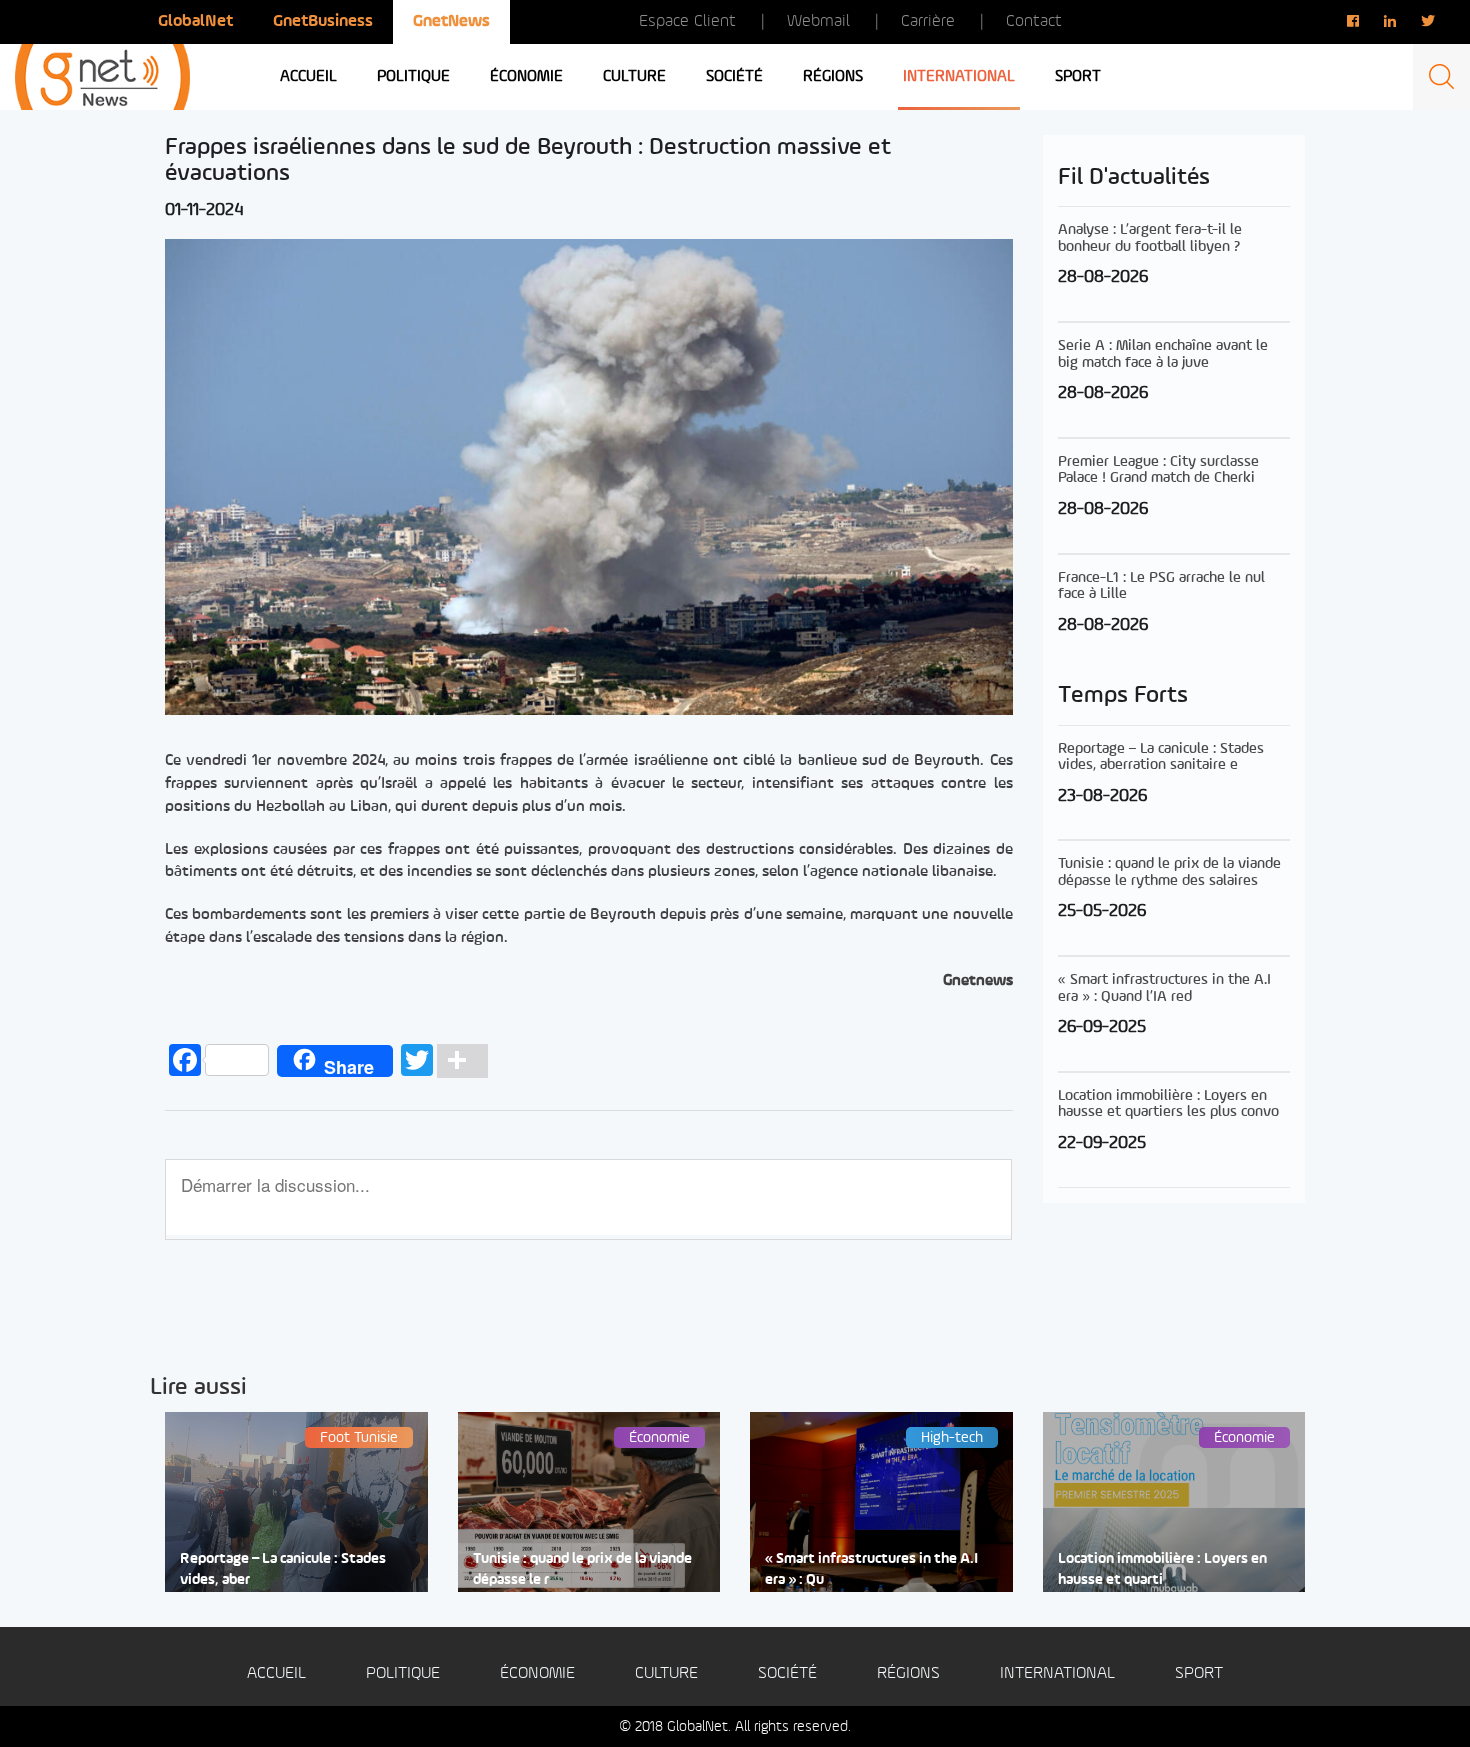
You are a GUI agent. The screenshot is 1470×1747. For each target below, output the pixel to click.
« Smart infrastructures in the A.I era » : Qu (871, 1570)
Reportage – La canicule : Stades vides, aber (283, 1570)
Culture (634, 77)
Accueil (308, 77)
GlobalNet (195, 21)
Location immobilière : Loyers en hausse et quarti (1162, 1570)
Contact (1034, 21)
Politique (413, 77)
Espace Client (687, 21)
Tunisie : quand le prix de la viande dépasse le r (582, 1570)
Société (734, 77)
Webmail (818, 21)
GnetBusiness (323, 21)
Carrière (928, 21)
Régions (833, 77)
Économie (526, 77)
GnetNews (451, 21)
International (959, 77)
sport (1078, 77)
